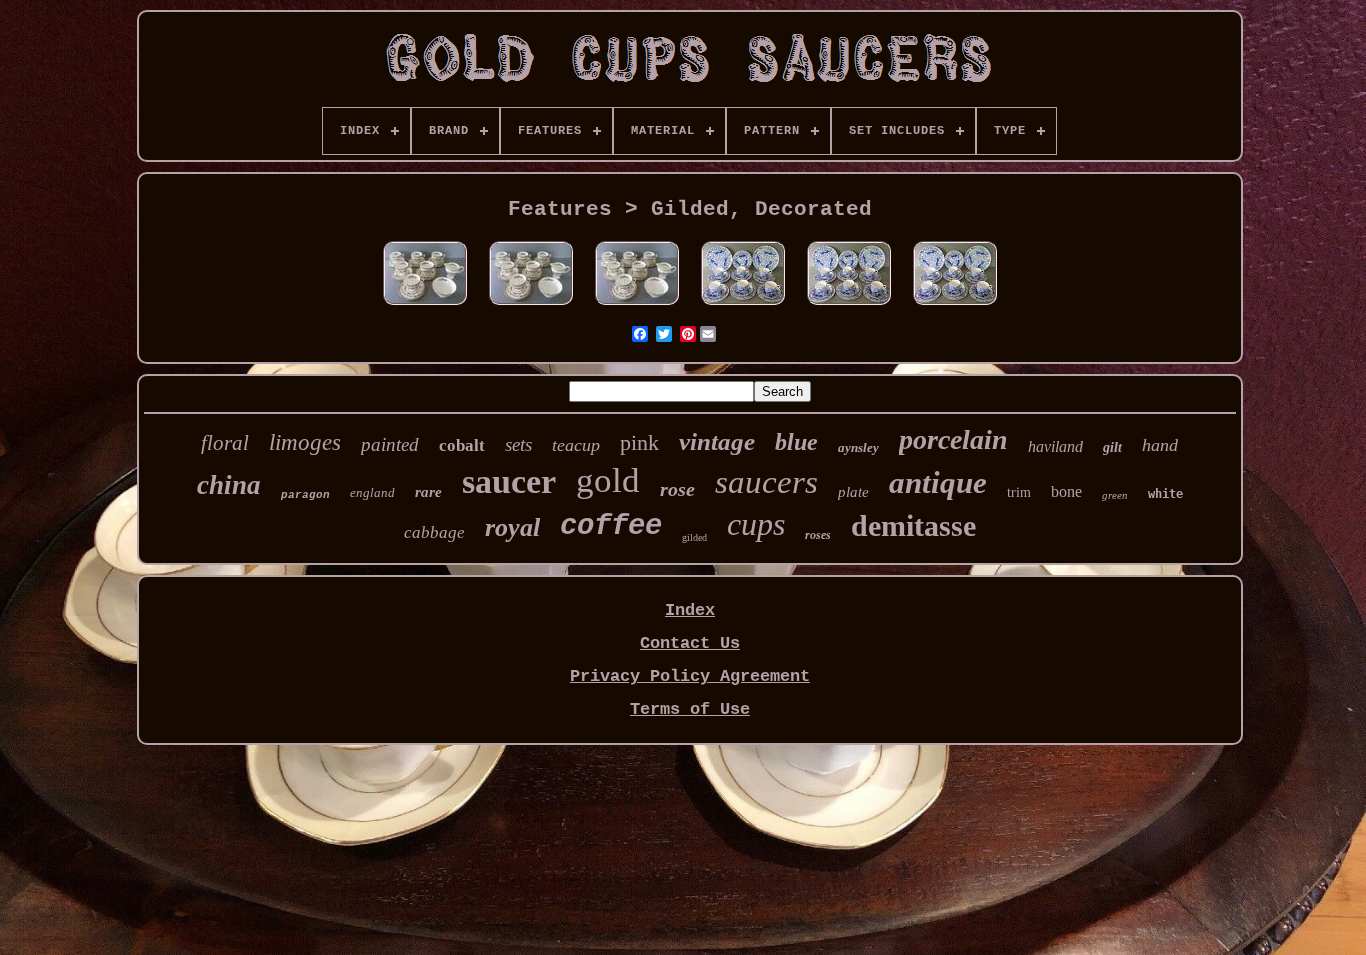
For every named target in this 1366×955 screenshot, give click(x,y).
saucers (766, 482)
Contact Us (690, 643)
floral (225, 443)
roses (818, 535)
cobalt (462, 445)
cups (756, 524)
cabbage (434, 532)
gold (608, 480)
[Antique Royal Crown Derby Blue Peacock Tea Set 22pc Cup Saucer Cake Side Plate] (743, 306)
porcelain (953, 439)
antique (938, 482)
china (229, 485)
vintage (717, 441)
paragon (305, 495)
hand (1160, 445)
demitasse (913, 525)
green (1115, 495)
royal (512, 527)
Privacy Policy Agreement (690, 676)
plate (853, 492)
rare (428, 492)
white (1165, 494)
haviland (1055, 446)
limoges (305, 442)
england (372, 492)
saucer (509, 481)
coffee (611, 526)
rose (677, 489)
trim (1019, 492)
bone (1066, 491)
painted (390, 444)
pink (639, 442)
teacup (576, 445)
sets (518, 444)
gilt (1112, 447)
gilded (694, 537)
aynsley (858, 447)
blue (796, 442)
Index (690, 610)
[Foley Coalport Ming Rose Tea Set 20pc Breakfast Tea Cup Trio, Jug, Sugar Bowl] (425, 306)
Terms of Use (690, 709)
